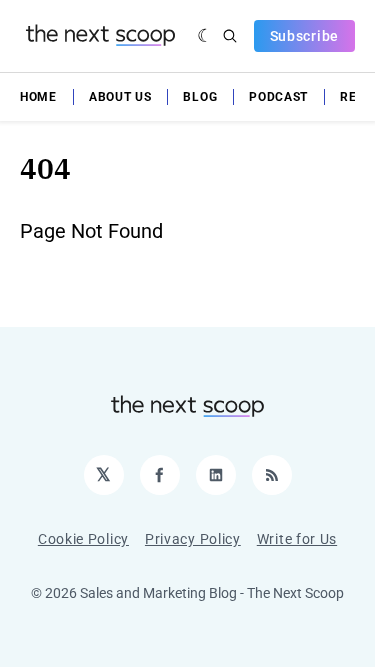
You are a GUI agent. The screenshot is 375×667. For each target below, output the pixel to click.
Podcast (278, 97)
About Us (120, 97)
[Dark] (205, 36)
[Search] (230, 36)
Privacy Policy (193, 539)
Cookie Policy (83, 539)
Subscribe (304, 36)
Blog (200, 97)
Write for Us (297, 539)
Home (38, 97)
